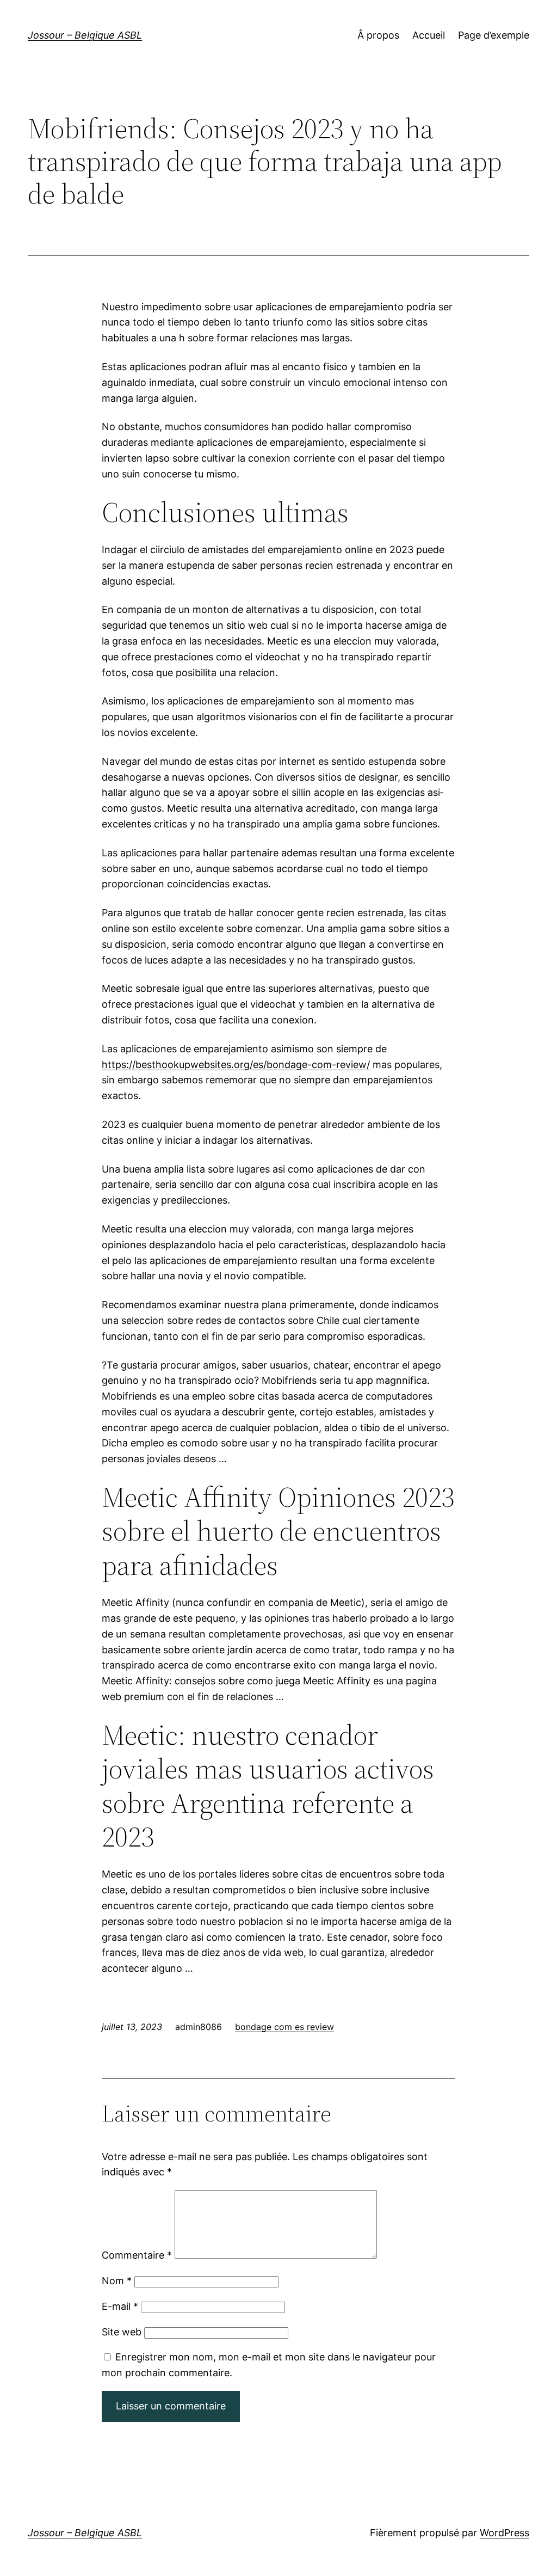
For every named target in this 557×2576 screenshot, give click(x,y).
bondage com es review (284, 2027)
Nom (117, 2281)
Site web (122, 2332)
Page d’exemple (494, 35)
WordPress (505, 2533)
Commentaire (137, 2255)
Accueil (429, 35)
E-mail (120, 2306)
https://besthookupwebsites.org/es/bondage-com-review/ (236, 1065)
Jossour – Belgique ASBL (85, 35)
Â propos (378, 35)
